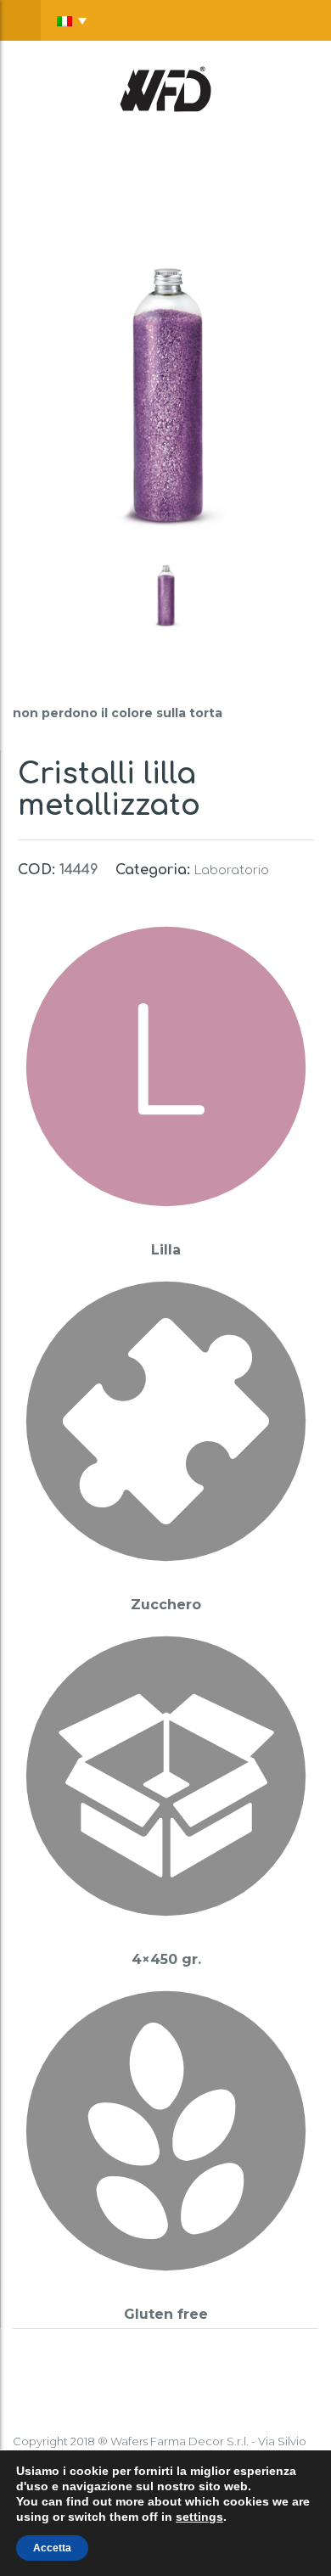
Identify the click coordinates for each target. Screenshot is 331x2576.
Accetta (52, 2548)
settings (199, 2517)
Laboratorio (232, 870)
